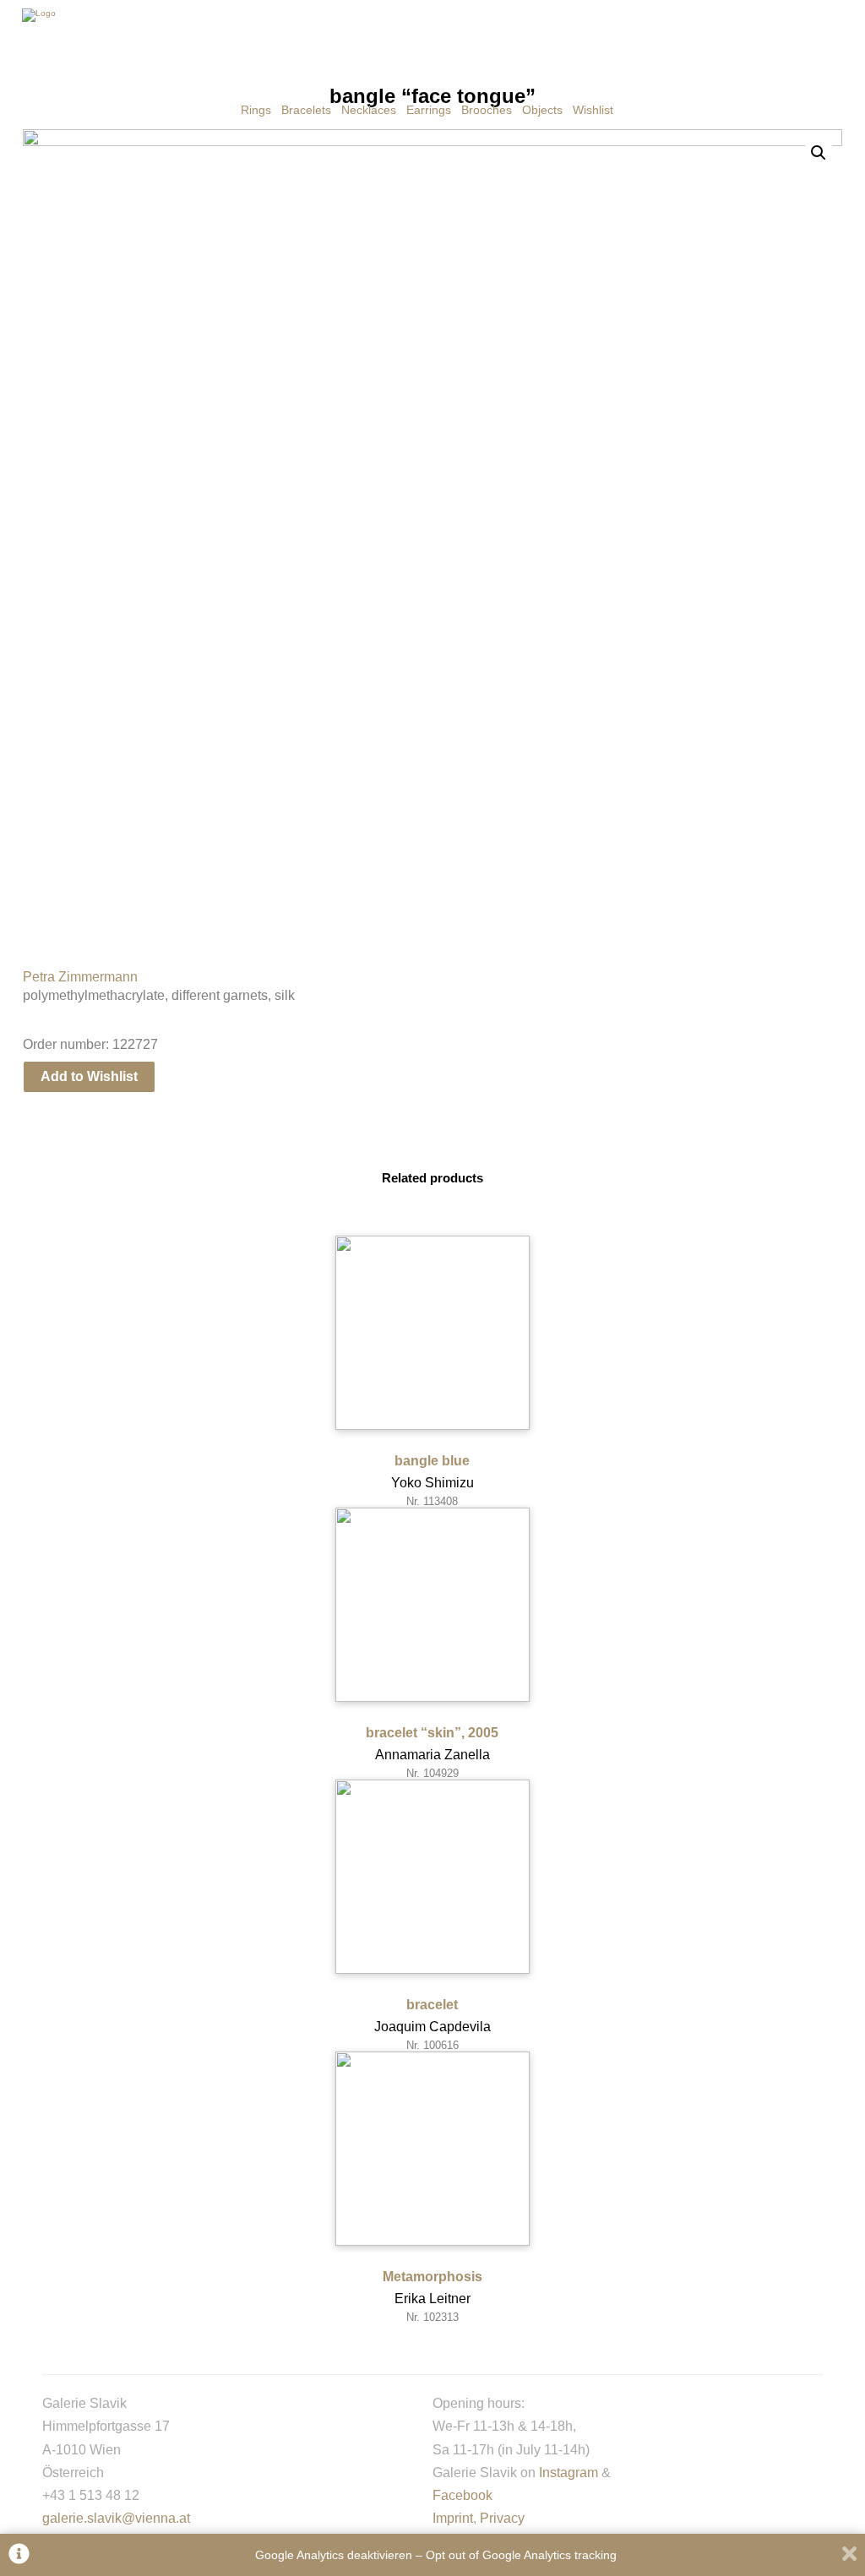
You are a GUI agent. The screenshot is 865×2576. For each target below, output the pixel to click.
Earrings (429, 110)
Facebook (462, 2495)
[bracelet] (432, 1877)
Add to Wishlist (89, 1076)
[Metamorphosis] (432, 2149)
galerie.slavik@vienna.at (116, 2518)
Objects (542, 110)
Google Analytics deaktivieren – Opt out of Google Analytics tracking (436, 2555)
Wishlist (593, 110)
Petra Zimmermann (80, 977)
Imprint (453, 2518)
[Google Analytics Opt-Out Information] (19, 2555)
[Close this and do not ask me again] (849, 2555)
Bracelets (306, 110)
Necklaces (369, 110)
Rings (256, 110)
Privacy (502, 2518)
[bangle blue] (432, 1333)
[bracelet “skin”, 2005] (432, 1605)
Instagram (569, 2473)
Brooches (487, 110)
